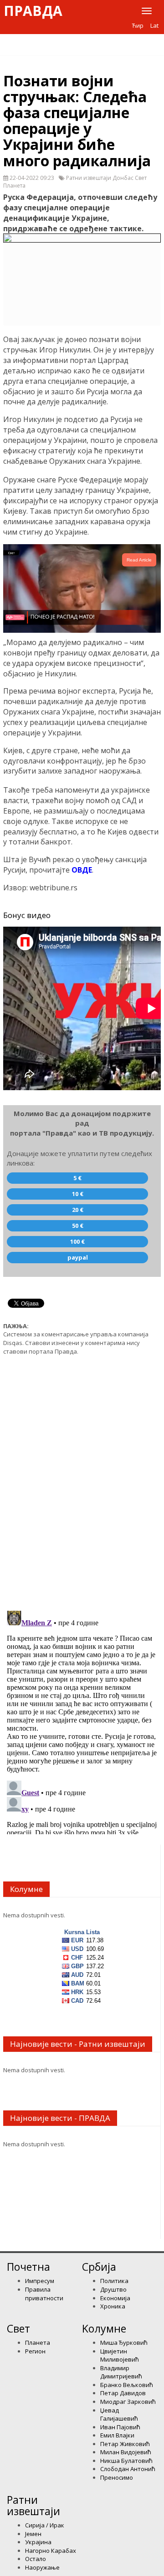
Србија (99, 2267)
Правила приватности (44, 2294)
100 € (77, 1241)
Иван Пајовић (120, 2427)
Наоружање (42, 2567)
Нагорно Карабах (51, 2551)
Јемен (33, 2534)
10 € (78, 1194)
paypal (78, 1257)
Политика (114, 2281)
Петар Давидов (123, 2393)
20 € (78, 1210)
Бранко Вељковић (127, 2385)
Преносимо (117, 2477)
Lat (154, 25)
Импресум (40, 2281)
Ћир (138, 25)
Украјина (38, 2542)
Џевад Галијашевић (119, 2415)
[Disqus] (82, 1478)
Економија (115, 2298)
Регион (35, 2351)
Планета (38, 2343)
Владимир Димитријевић (121, 2372)
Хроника (113, 2306)
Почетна (28, 2267)
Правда (33, 11)
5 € (77, 1178)
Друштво (113, 2289)
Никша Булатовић (126, 2461)
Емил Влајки (117, 2435)
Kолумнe (104, 2328)
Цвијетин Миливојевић (120, 2355)
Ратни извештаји (33, 2505)
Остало (36, 2559)
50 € (78, 1226)
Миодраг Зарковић (128, 2402)
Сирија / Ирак (45, 2525)
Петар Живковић (125, 2444)
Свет (18, 2328)
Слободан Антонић (128, 2469)
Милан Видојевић (126, 2452)
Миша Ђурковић (124, 2343)
